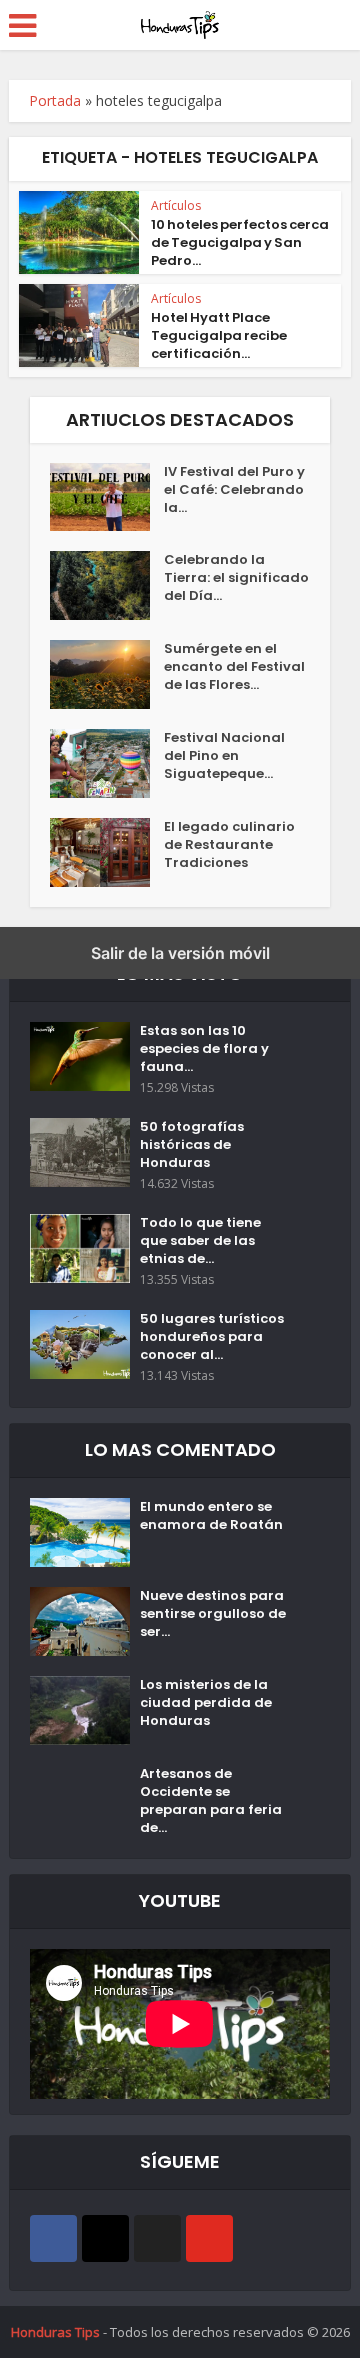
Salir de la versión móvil (180, 953)
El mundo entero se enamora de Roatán (211, 1516)
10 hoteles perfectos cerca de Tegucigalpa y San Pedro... (240, 242)
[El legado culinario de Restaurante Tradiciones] (107, 852)
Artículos (176, 205)
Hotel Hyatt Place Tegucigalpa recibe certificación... (219, 335)
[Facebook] (53, 2238)
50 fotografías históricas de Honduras (192, 1145)
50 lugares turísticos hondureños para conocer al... (212, 1337)
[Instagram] (105, 2238)
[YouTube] (209, 2238)
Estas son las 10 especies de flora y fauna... (204, 1049)
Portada (55, 100)
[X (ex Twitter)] (157, 2238)
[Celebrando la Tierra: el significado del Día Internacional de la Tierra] (107, 585)
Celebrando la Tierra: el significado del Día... (236, 578)
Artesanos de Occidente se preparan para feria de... (211, 1801)
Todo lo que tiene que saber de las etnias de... (200, 1241)
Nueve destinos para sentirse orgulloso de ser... (213, 1614)
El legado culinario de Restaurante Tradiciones (229, 845)
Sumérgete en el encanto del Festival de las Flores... (234, 667)
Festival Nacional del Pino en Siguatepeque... (224, 756)
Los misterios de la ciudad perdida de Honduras (206, 1703)
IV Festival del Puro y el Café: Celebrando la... (234, 490)
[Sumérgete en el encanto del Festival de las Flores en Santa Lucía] (107, 674)
